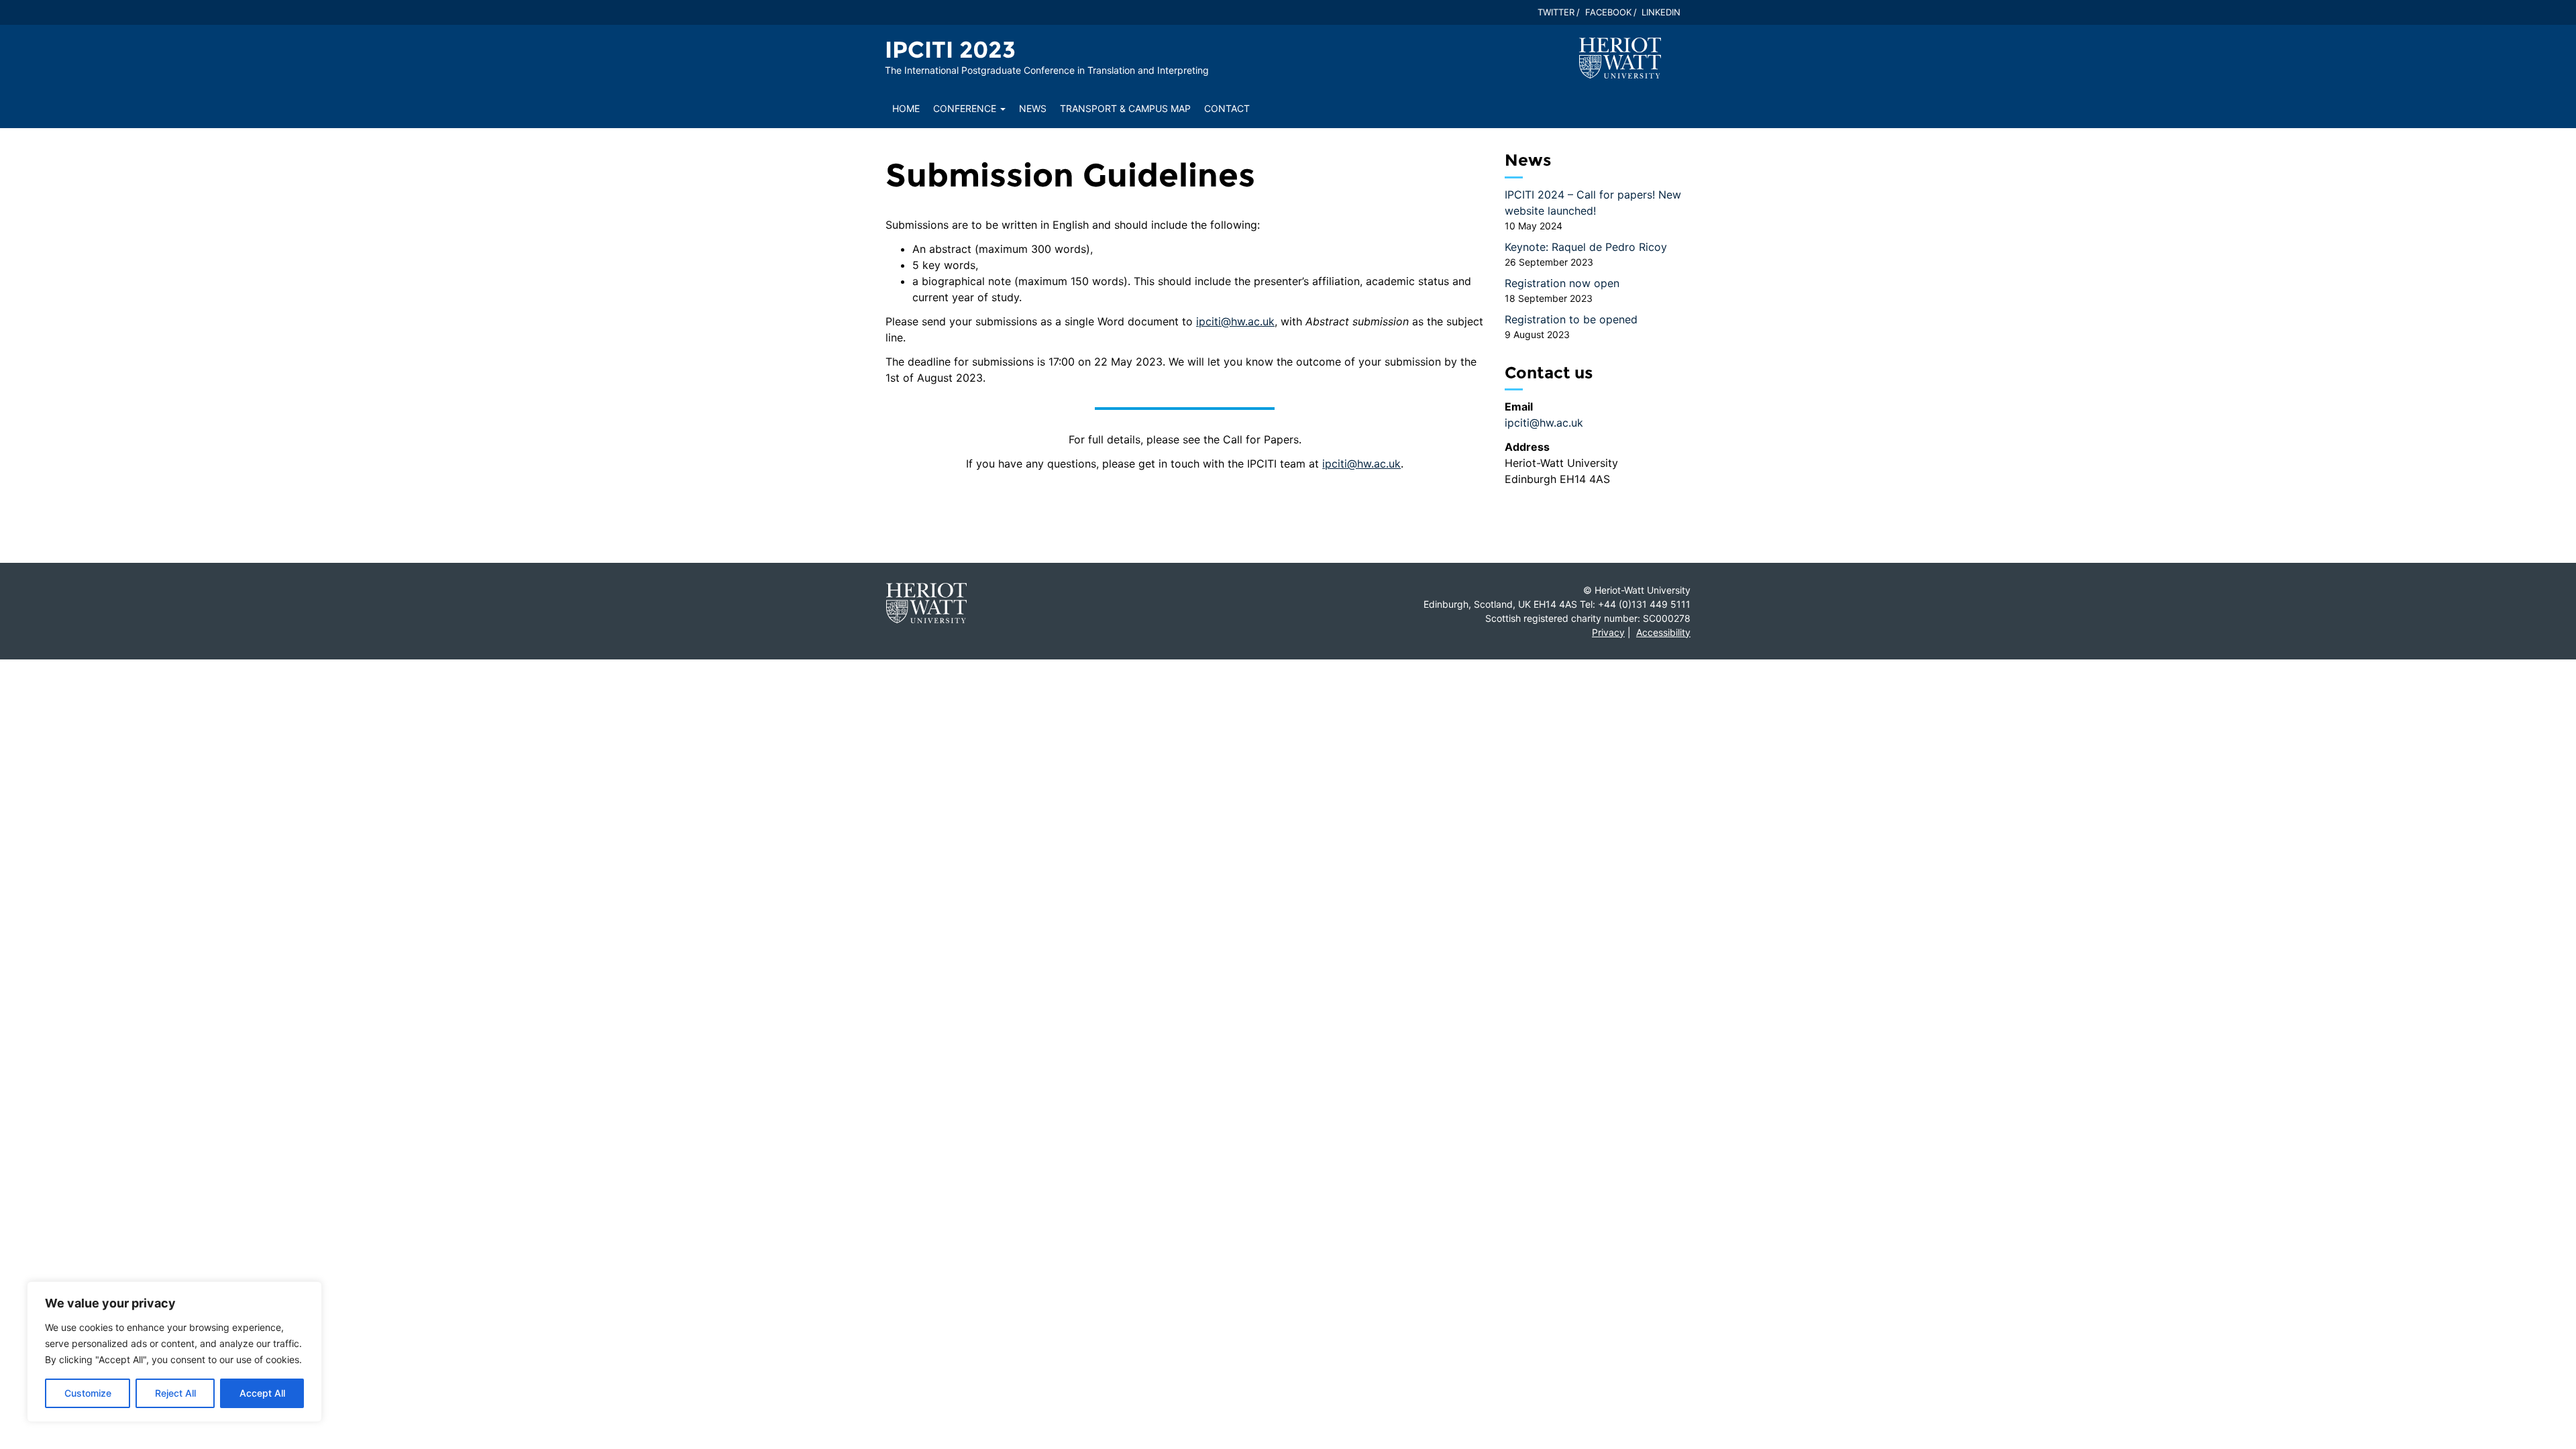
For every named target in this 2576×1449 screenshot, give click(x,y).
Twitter (1556, 12)
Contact (1227, 108)
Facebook (1608, 12)
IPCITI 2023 (950, 50)
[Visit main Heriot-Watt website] (1620, 57)
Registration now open (1562, 283)
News (1033, 108)
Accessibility (1663, 632)
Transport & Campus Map (1125, 108)
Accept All (262, 1393)
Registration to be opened (1571, 319)
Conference (966, 108)
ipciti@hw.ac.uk (1235, 321)
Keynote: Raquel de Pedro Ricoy (1586, 247)
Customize (88, 1393)
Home (906, 108)
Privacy (1608, 632)
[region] (174, 1352)
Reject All (175, 1393)
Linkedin (1661, 12)
